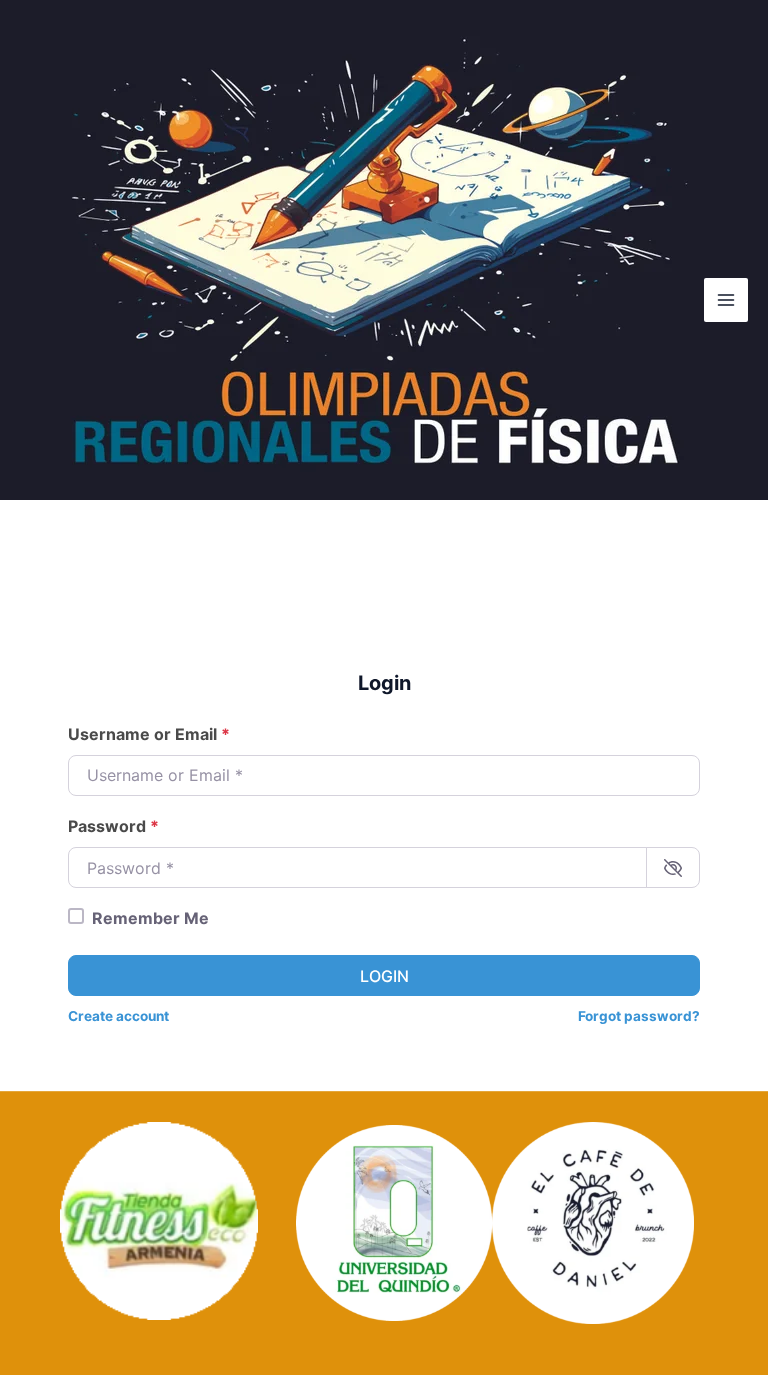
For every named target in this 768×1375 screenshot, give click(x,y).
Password (113, 826)
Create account (118, 1016)
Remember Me (150, 918)
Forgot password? (639, 1016)
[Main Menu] (726, 300)
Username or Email (149, 734)
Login (384, 976)
